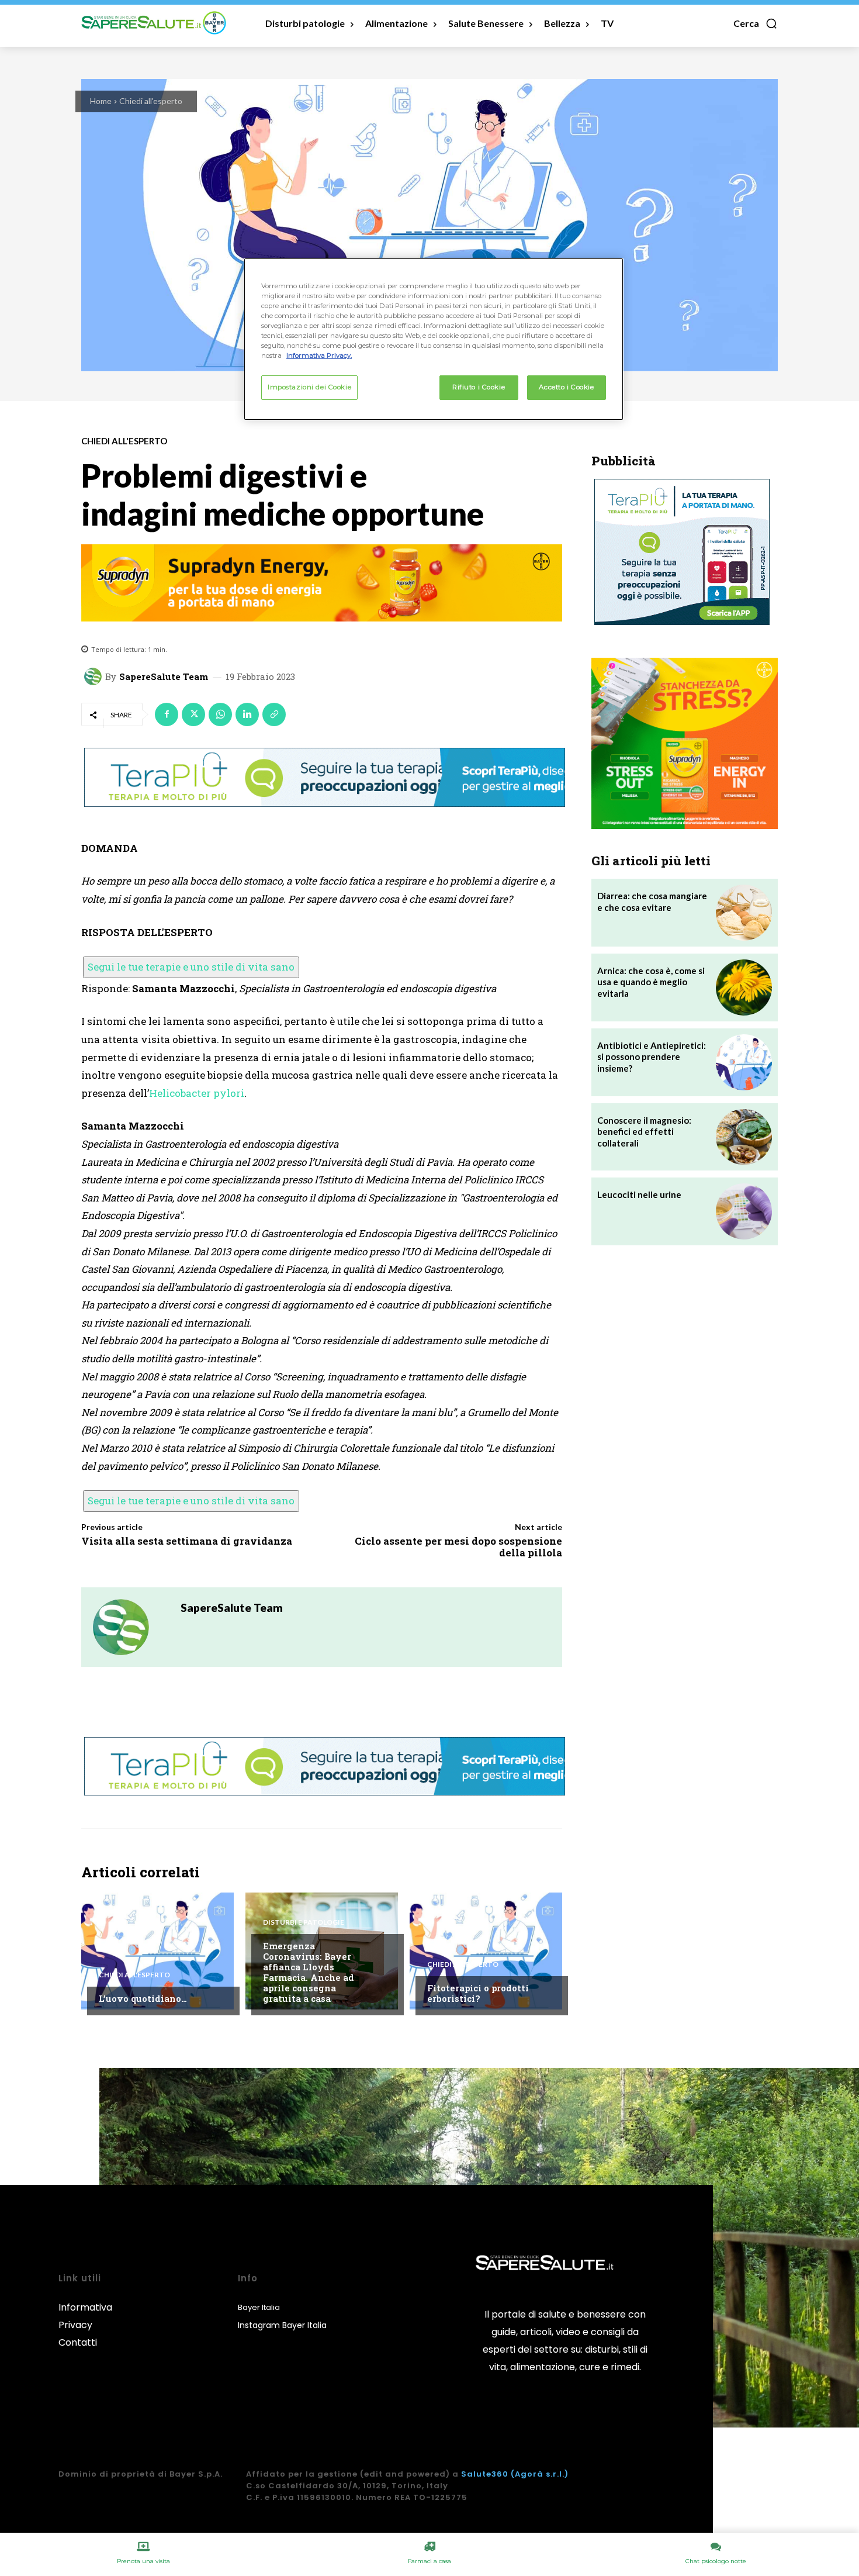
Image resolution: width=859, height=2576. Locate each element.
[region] (434, 339)
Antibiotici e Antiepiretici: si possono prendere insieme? (652, 1057)
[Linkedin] (247, 714)
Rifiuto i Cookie (479, 387)
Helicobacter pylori (197, 1093)
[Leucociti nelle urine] (744, 1211)
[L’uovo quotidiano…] (157, 1951)
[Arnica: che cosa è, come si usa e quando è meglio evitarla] (744, 987)
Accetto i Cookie (566, 387)
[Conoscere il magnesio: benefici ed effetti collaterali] (744, 1137)
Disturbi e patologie (304, 1922)
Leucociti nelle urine (639, 1194)
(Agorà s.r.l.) (540, 2474)
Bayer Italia (259, 2307)
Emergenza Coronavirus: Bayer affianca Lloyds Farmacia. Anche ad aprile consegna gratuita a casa (309, 1972)
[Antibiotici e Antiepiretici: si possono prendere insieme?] (744, 1062)
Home (101, 101)
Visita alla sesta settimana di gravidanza (187, 1541)
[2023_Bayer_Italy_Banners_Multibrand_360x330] (685, 743)
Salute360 (485, 2474)
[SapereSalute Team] (95, 676)
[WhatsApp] (220, 714)
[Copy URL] (274, 714)
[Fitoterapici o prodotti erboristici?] (486, 1951)
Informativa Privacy (85, 2316)
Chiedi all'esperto (151, 101)
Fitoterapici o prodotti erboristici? (478, 1993)
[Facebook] (167, 714)
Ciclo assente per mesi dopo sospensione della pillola (458, 1547)
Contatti (78, 2342)
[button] (756, 23)
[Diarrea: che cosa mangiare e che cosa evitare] (744, 913)
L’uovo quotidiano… (143, 1998)
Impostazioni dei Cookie (309, 387)
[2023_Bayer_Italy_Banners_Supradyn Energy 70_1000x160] (322, 583)
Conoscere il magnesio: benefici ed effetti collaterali (644, 1132)
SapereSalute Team (164, 677)
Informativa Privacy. (319, 355)
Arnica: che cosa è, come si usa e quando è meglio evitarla (651, 982)
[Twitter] (193, 714)
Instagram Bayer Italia (282, 2325)
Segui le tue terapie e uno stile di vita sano (191, 967)
